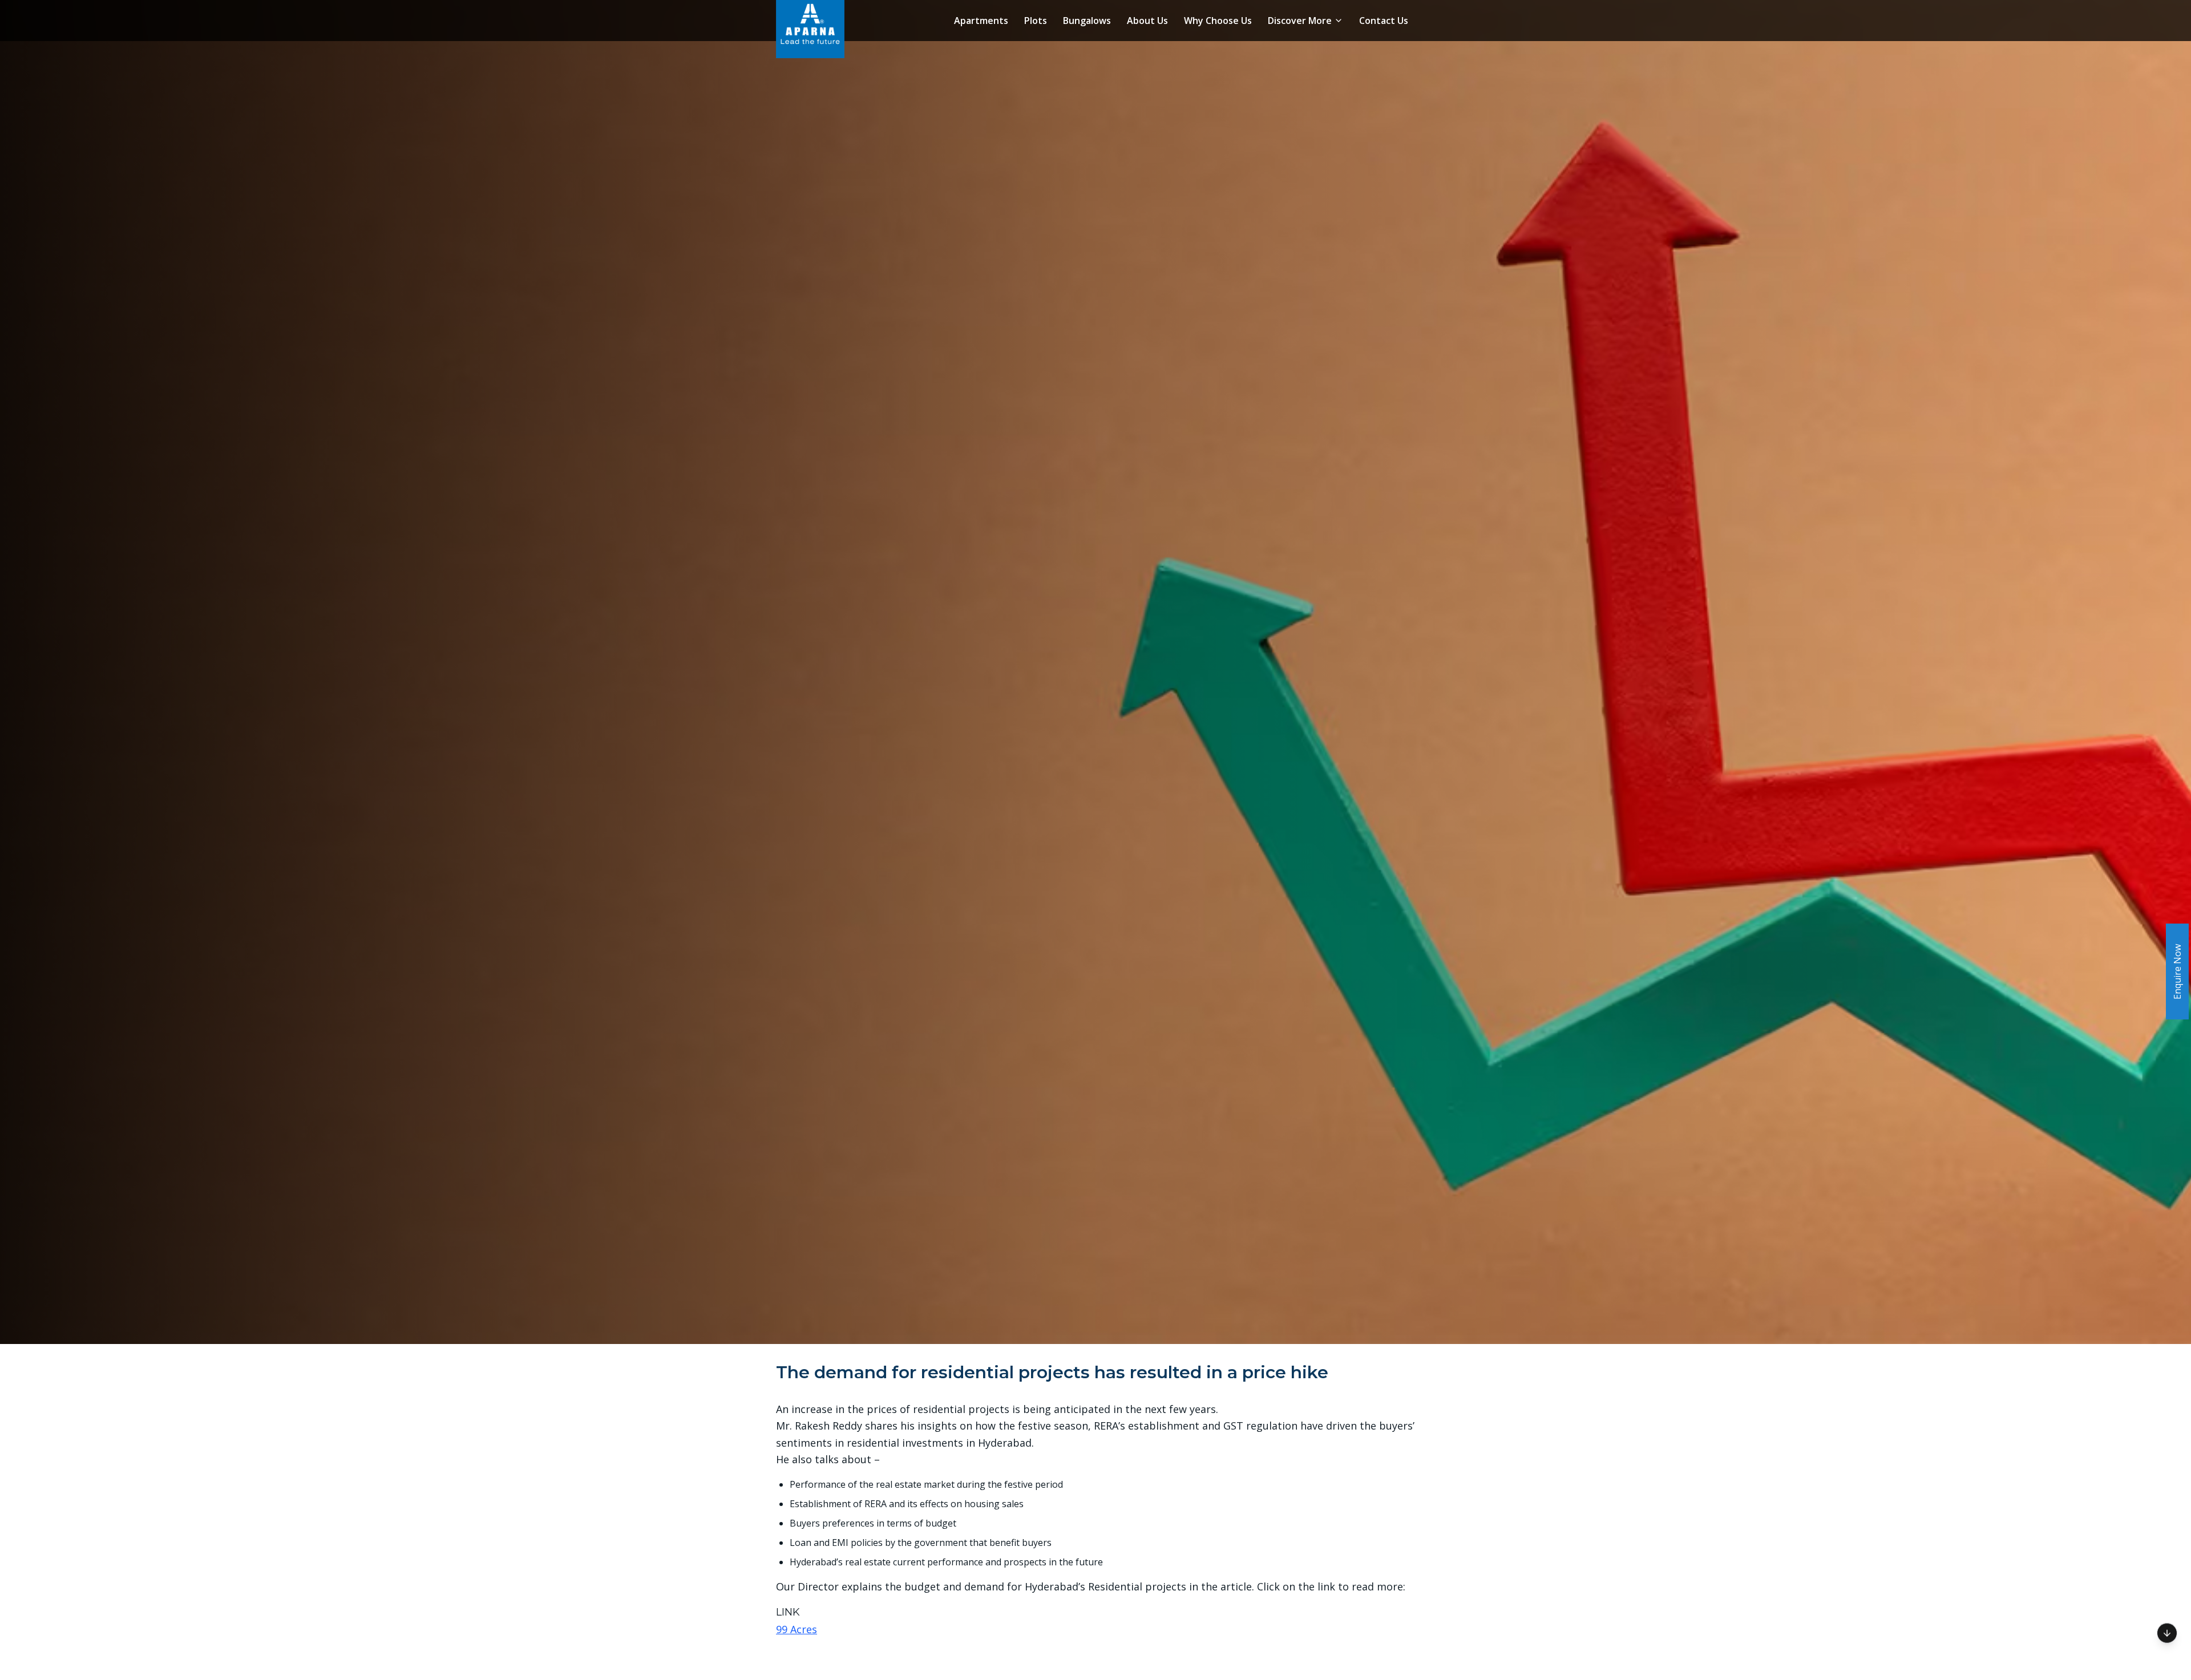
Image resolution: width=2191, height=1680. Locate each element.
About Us (1147, 21)
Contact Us (1384, 21)
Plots (1036, 21)
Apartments (981, 21)
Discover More (1300, 21)
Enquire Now (2177, 972)
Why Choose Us (1218, 21)
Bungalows (1087, 21)
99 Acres (797, 1629)
